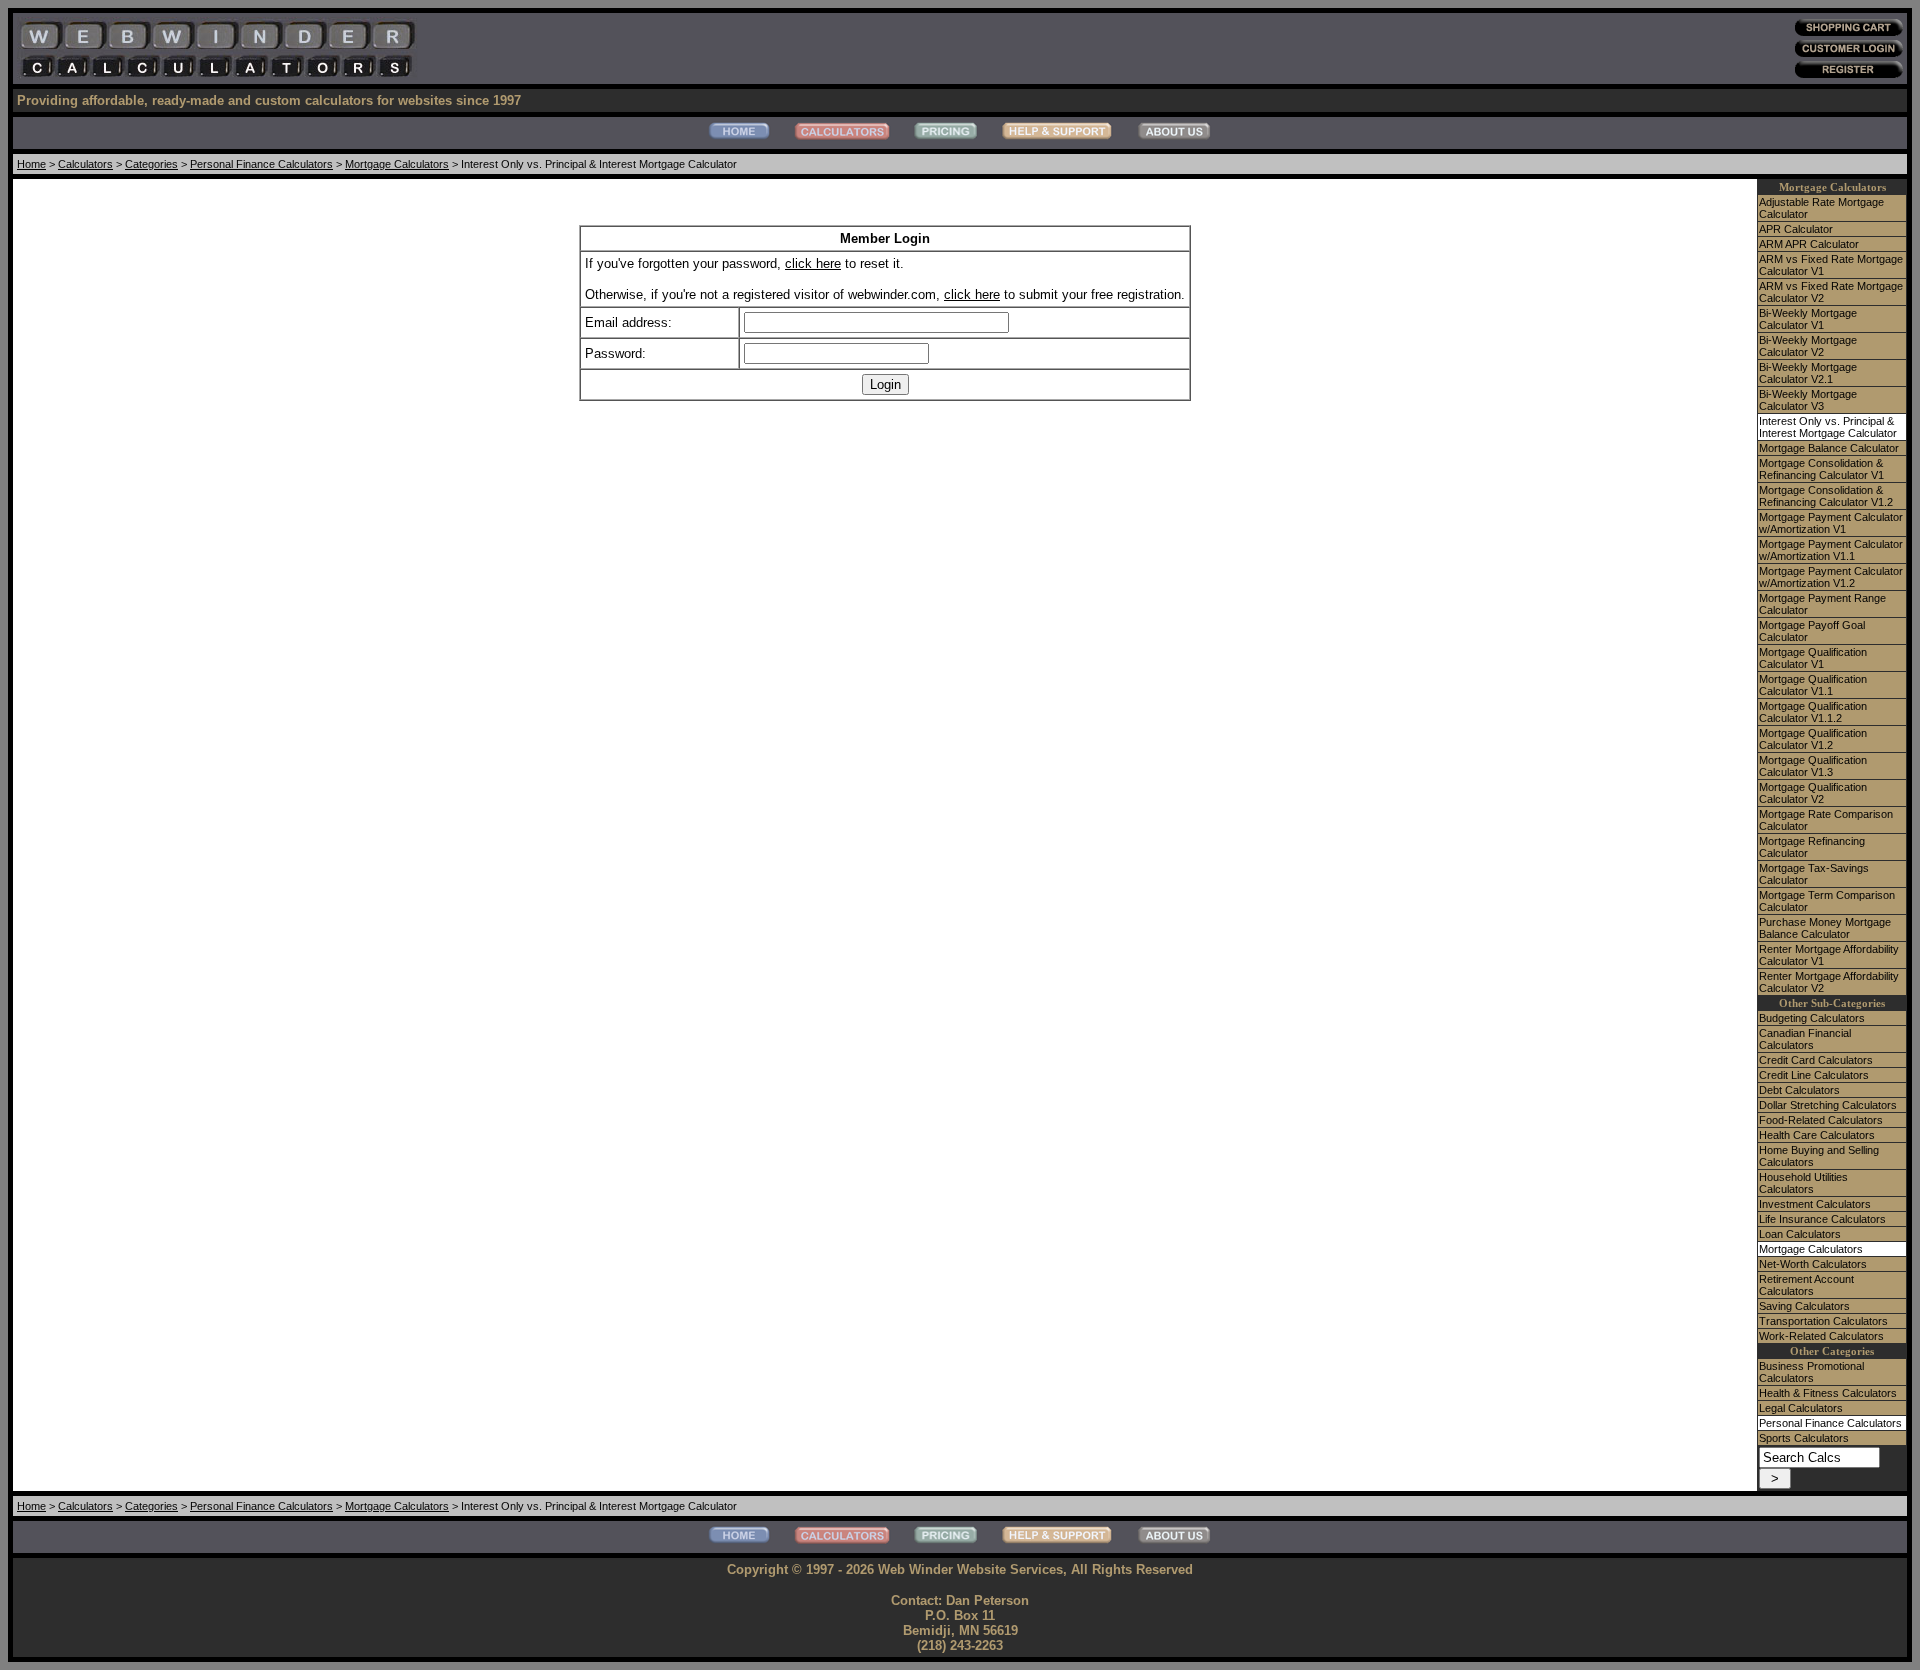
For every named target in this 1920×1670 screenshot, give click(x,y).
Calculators (85, 164)
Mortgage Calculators (397, 164)
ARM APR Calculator (1809, 244)
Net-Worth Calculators (1813, 1264)
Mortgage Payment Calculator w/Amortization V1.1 (1831, 550)
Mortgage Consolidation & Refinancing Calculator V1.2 (1826, 496)
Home (31, 164)
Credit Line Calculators (1814, 1075)
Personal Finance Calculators (261, 164)
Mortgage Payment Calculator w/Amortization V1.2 (1831, 577)
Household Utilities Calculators (1803, 1183)
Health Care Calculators (1817, 1135)
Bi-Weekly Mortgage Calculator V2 (1808, 346)
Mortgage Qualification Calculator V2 (1813, 793)
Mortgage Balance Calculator (1829, 448)
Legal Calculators (1801, 1408)
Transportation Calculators (1823, 1321)
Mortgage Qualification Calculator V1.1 (1813, 685)
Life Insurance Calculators (1822, 1219)
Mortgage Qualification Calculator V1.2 (1813, 739)
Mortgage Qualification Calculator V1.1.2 (1813, 712)
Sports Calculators (1804, 1438)
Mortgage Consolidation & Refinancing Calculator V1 (1821, 469)
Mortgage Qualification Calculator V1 (1813, 658)
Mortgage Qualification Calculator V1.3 (1813, 766)
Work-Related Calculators (1821, 1336)
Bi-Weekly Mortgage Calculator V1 (1808, 319)
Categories (151, 164)
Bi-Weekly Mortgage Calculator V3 (1808, 400)
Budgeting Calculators (1812, 1018)
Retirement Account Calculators (1806, 1285)
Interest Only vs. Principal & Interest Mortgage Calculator (1828, 427)
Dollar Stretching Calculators (1828, 1105)
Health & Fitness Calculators (1828, 1393)
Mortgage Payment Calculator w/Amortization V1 (1831, 523)
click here (813, 263)
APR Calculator (1796, 229)
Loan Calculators (1800, 1234)
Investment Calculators (1815, 1204)
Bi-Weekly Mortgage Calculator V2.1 (1808, 373)
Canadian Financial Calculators (1805, 1039)
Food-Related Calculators (1821, 1120)
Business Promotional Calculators (1811, 1372)
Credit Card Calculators (1816, 1060)
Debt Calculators (1799, 1090)
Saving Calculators (1804, 1306)
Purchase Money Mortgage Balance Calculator (1825, 928)
